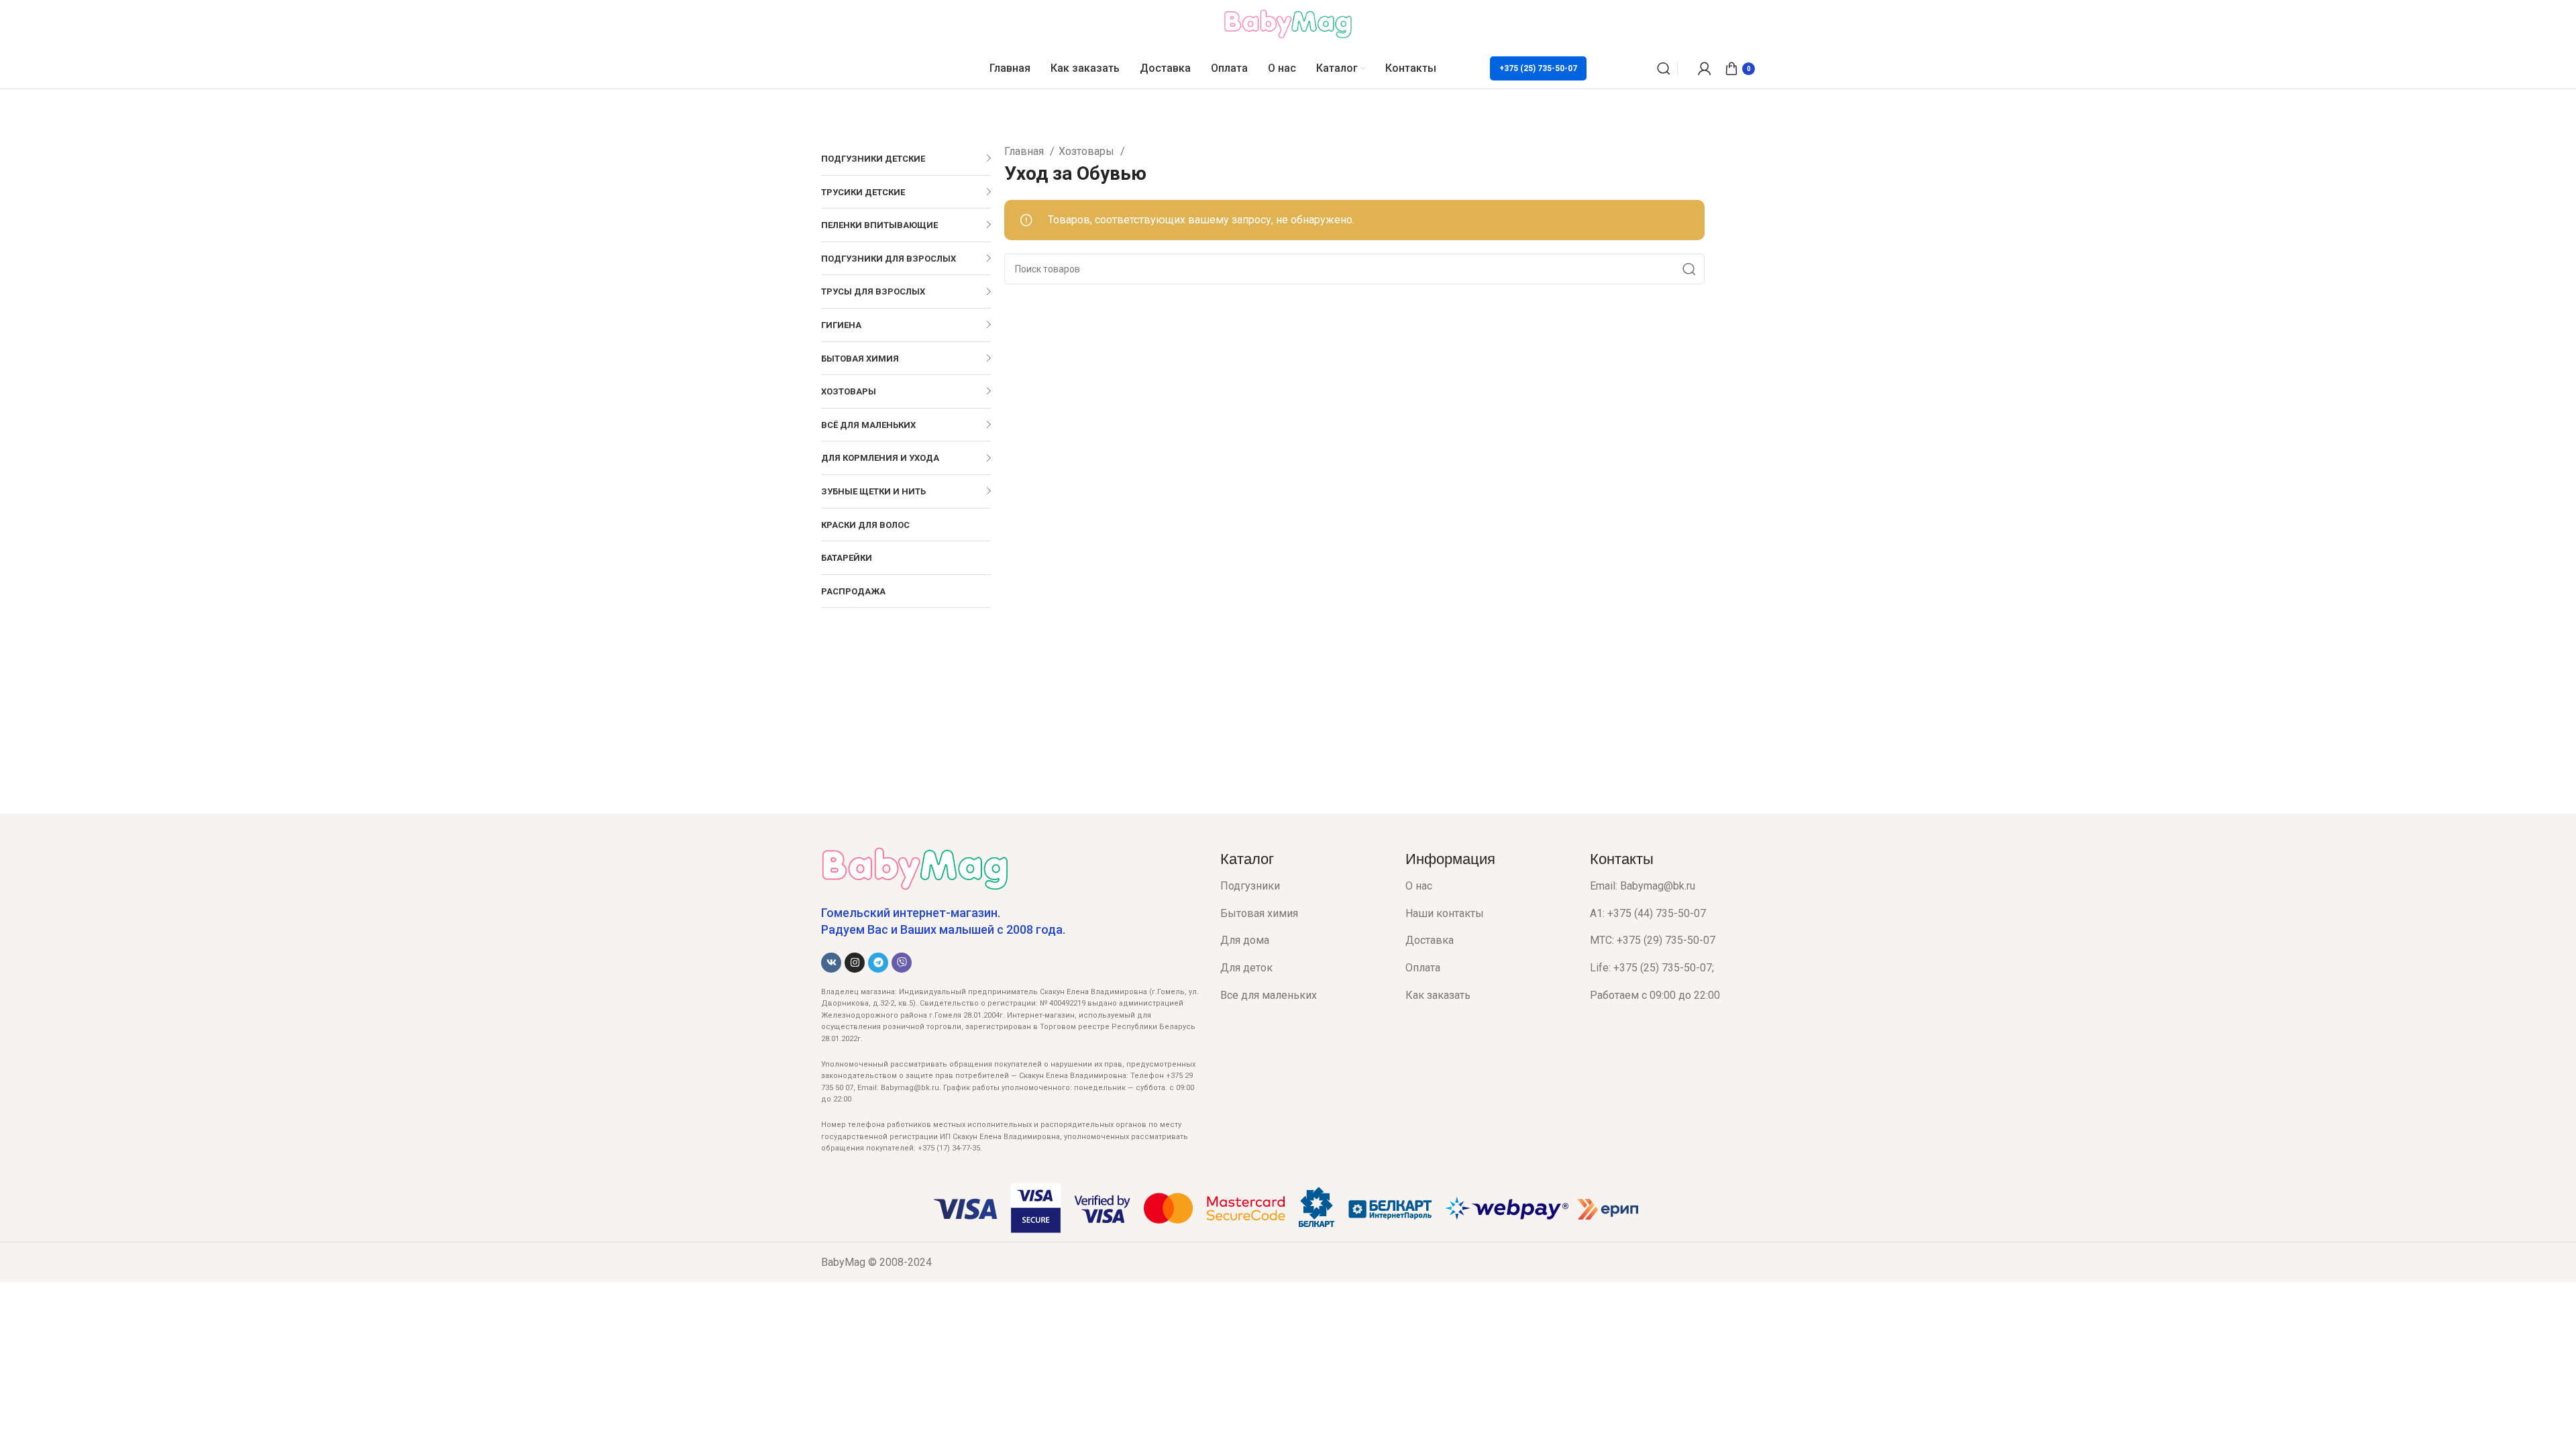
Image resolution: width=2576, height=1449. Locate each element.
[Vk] (831, 963)
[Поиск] (1664, 68)
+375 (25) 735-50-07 (1538, 68)
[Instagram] (855, 963)
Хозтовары (1088, 151)
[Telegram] (878, 963)
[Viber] (902, 963)
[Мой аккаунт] (1705, 68)
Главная (1025, 151)
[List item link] (1303, 886)
